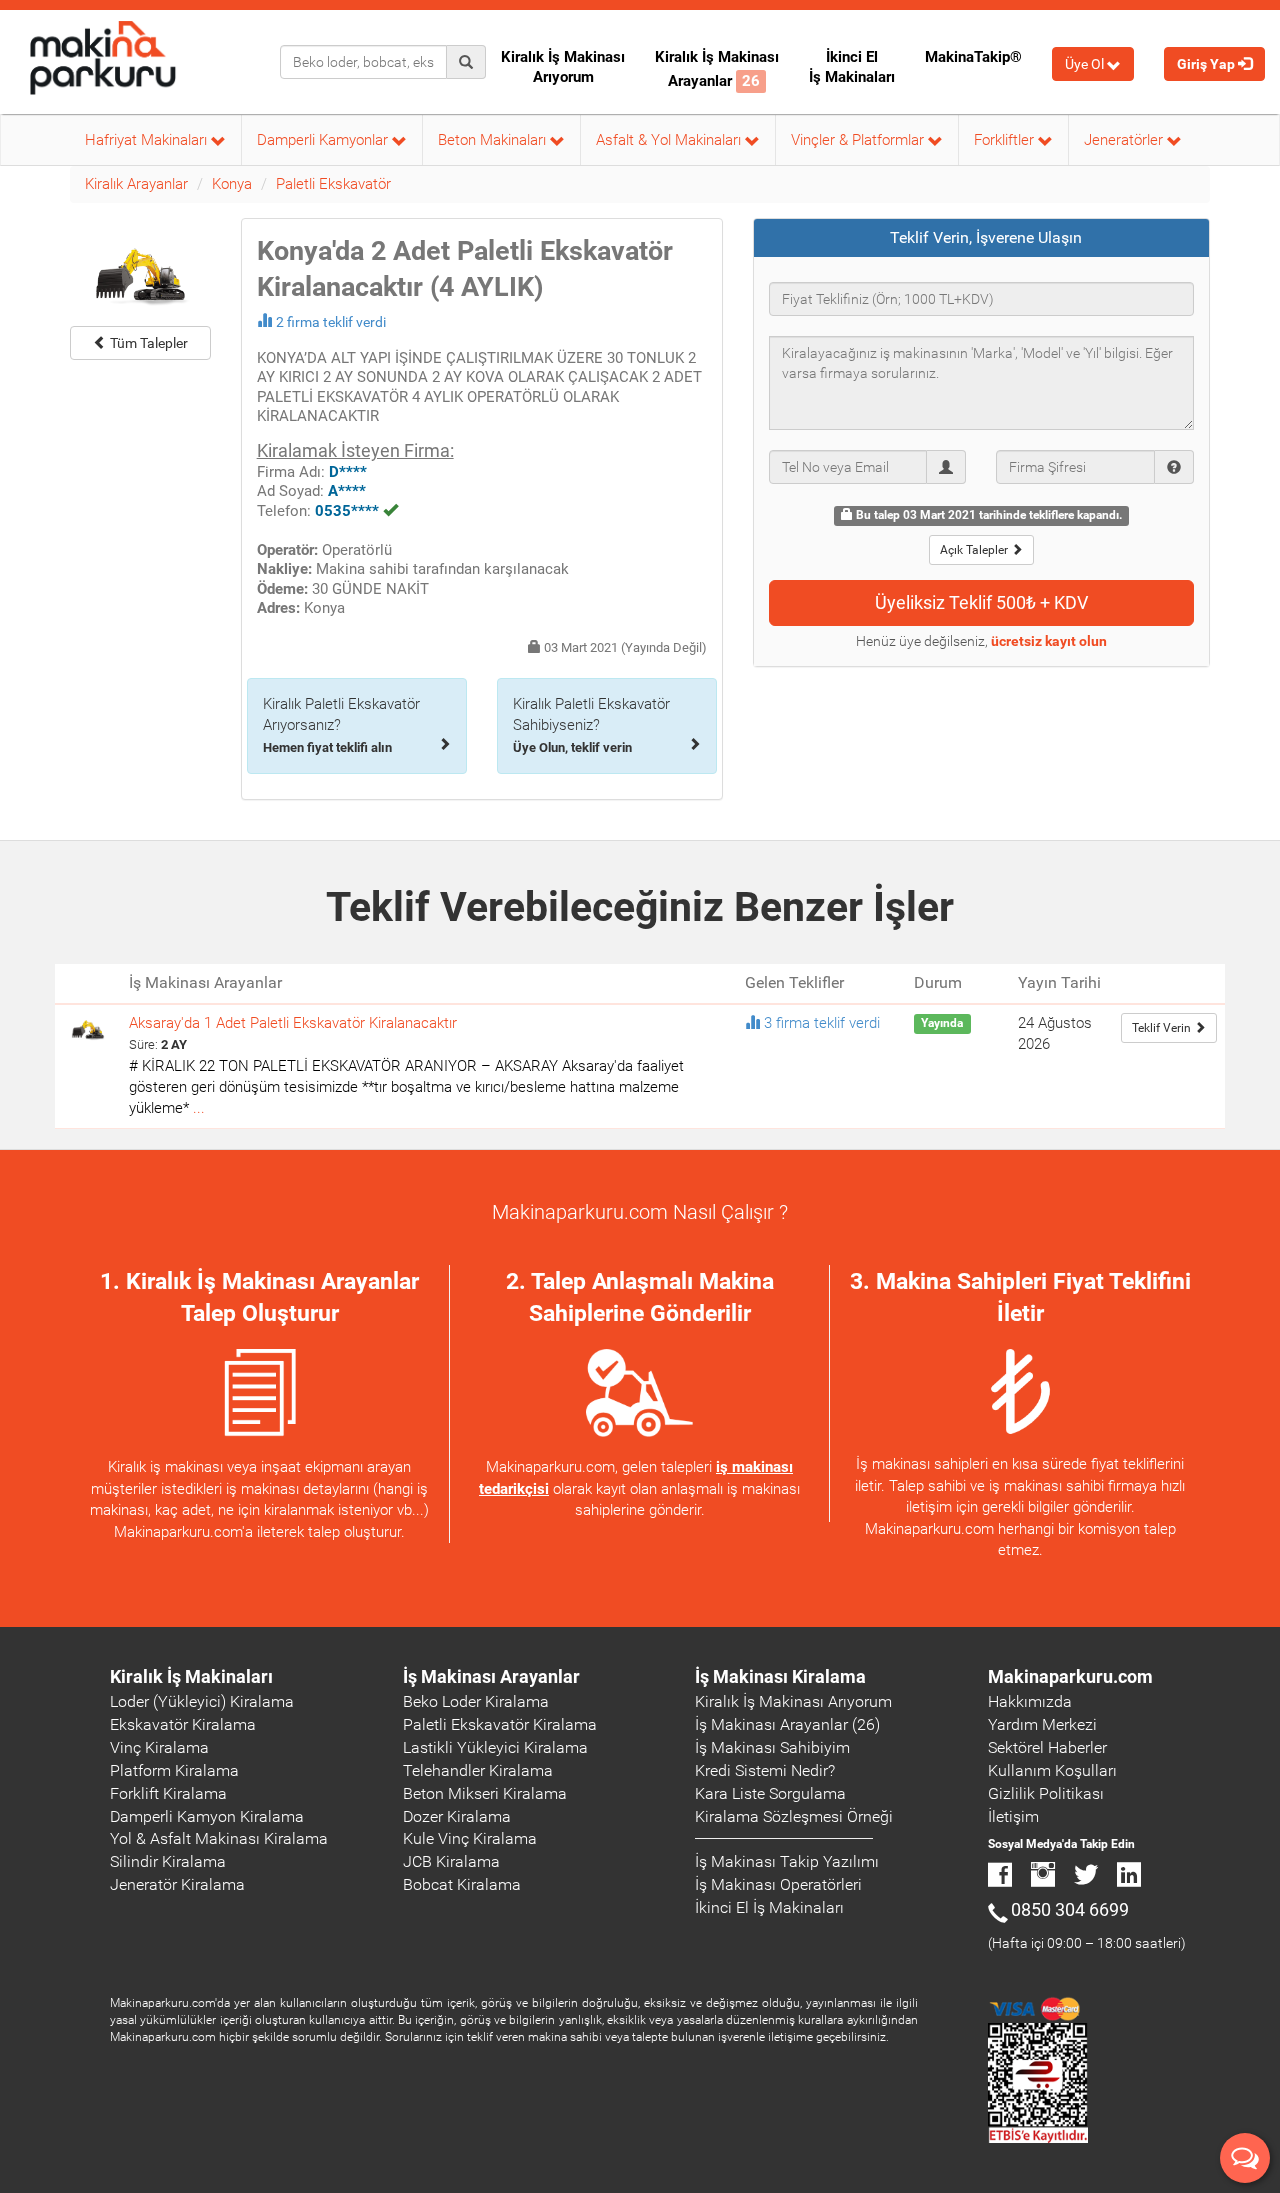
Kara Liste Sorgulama (770, 1793)
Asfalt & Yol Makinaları (670, 140)
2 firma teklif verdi (331, 322)
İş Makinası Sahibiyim (772, 1747)
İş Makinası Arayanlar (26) (787, 1724)
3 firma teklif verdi (822, 1023)
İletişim (1013, 1816)
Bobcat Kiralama (462, 1884)
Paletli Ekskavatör (333, 184)
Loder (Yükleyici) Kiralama (202, 1701)
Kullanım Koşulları (1052, 1770)
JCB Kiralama (451, 1861)
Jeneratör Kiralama (177, 1884)
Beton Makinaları (494, 140)
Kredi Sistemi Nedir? (765, 1770)
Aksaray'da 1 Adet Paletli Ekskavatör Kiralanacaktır (293, 1023)
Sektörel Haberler (1047, 1747)
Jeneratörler (1125, 140)
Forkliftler (1006, 140)
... (199, 1108)
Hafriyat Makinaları (148, 140)
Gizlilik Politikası (1046, 1793)
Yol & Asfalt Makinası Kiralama (219, 1838)
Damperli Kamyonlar (324, 140)
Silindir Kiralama (168, 1861)
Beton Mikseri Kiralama (485, 1793)
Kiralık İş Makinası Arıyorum (563, 67)
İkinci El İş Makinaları (852, 67)
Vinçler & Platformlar (859, 140)
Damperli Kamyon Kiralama (207, 1816)
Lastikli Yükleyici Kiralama (495, 1747)
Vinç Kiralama (159, 1747)
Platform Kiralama (174, 1770)
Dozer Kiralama (457, 1816)
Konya (232, 184)
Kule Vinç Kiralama (470, 1838)
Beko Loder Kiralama (476, 1701)
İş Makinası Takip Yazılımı (787, 1861)
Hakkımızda (1030, 1701)
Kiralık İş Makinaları (191, 1676)
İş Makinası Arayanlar (491, 1676)
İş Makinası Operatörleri (778, 1884)
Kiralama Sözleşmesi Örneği (794, 1816)
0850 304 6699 (1070, 1909)
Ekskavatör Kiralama (183, 1724)
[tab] (982, 238)
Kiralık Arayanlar (136, 184)
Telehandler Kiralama (478, 1770)
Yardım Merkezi (1042, 1724)
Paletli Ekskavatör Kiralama (500, 1724)
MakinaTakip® (973, 57)
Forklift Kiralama (168, 1793)
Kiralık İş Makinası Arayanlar (717, 69)
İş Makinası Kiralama (780, 1676)
